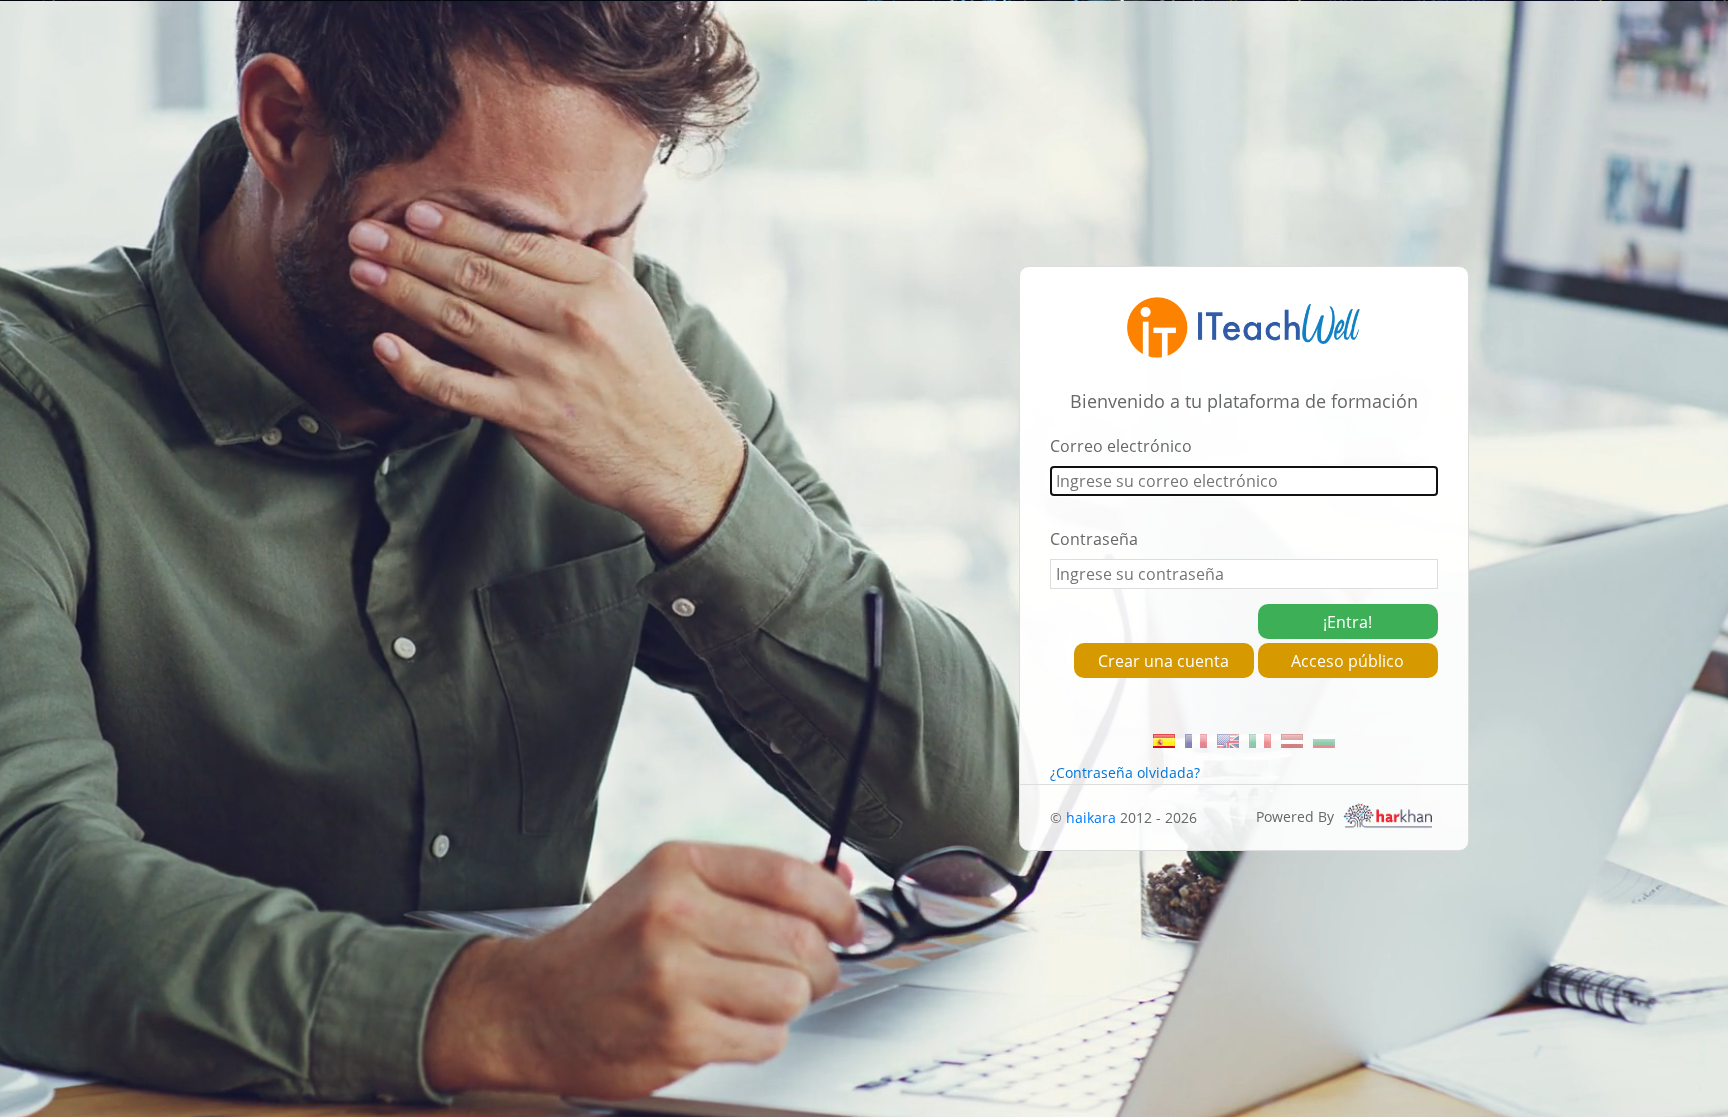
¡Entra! (1347, 622)
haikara (1091, 817)
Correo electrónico (1121, 446)
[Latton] (1292, 741)
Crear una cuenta (1163, 661)
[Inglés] (1228, 741)
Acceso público (1347, 661)
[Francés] (1196, 741)
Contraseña (1094, 539)
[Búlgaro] (1324, 741)
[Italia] (1260, 741)
